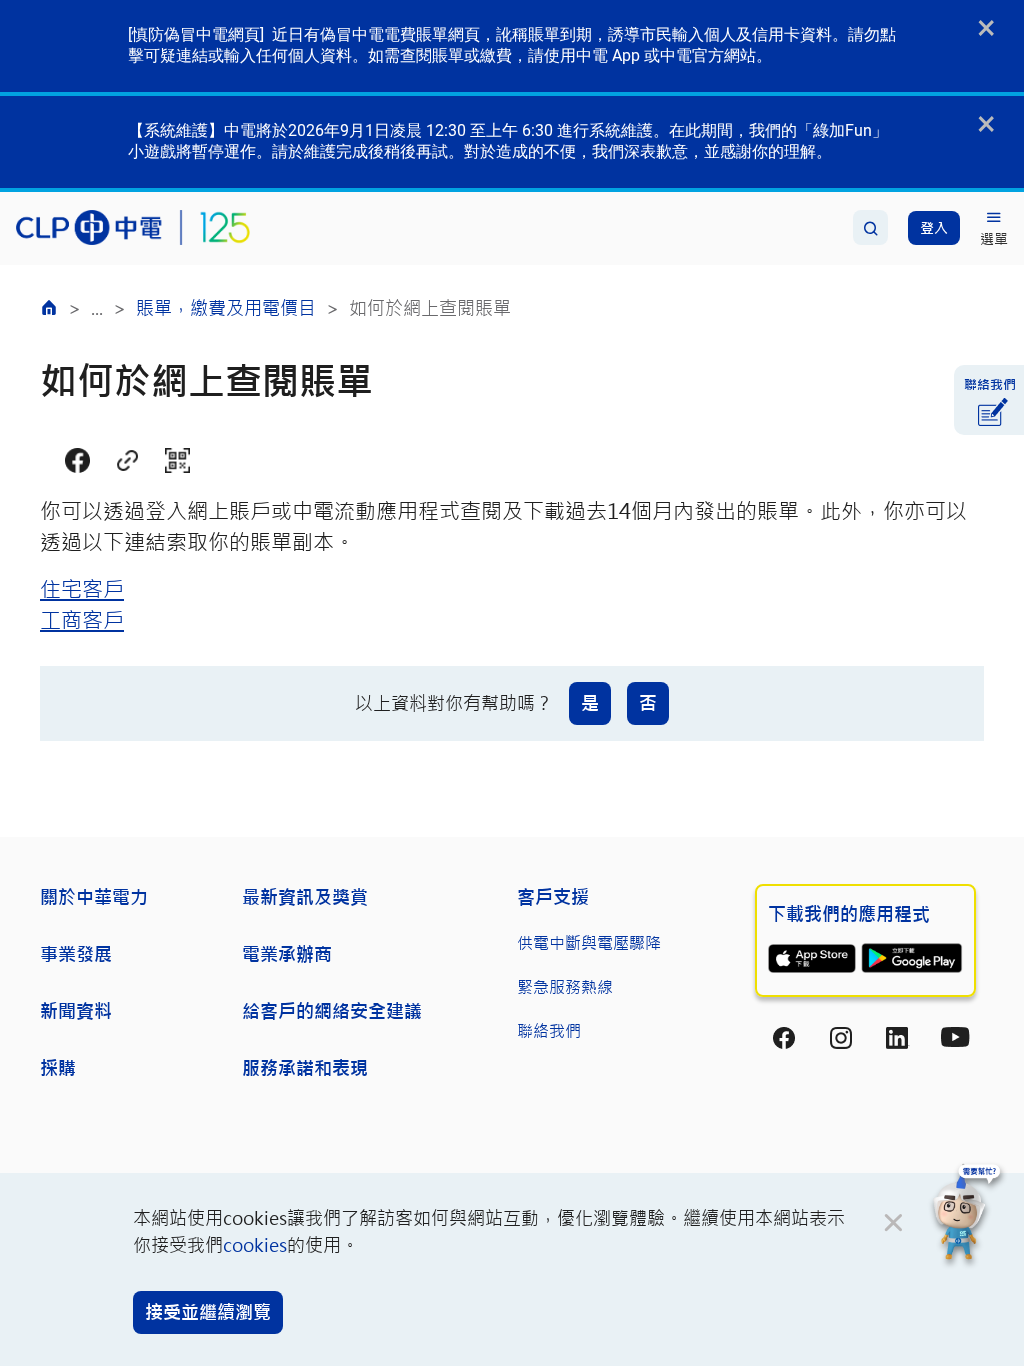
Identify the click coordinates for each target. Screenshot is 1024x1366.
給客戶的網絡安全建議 (332, 1011)
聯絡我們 (549, 1030)
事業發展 (76, 954)
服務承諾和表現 (305, 1068)
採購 (58, 1068)
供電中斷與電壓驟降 (589, 942)
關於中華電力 (94, 897)
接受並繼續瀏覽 (208, 1312)
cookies (255, 1245)
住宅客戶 (82, 588)
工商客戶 (82, 619)
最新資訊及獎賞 (305, 897)
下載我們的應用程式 (849, 914)
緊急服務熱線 (565, 986)
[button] (967, 1215)
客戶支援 (553, 897)
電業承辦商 (287, 954)
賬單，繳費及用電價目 (226, 308)
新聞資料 (76, 1011)
